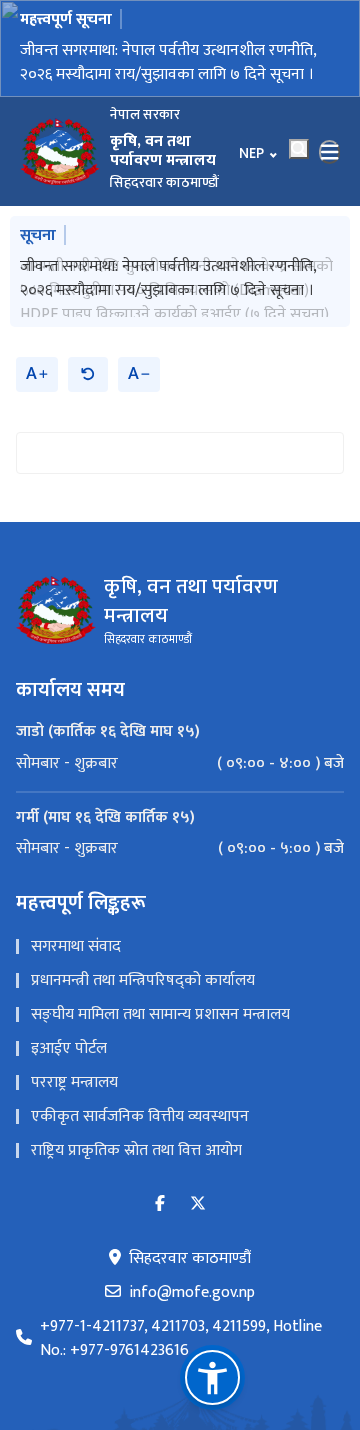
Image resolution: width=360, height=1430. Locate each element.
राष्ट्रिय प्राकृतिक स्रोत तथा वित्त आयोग (136, 1141)
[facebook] (160, 1195)
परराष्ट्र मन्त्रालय (74, 1073)
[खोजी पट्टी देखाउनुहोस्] (299, 149)
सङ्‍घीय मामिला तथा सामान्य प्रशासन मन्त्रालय (160, 1005)
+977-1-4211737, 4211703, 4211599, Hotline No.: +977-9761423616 (181, 1330)
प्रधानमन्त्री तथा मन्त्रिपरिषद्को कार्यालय (143, 971)
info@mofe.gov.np (192, 1284)
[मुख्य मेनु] (330, 152)
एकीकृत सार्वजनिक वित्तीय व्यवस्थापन (140, 1107)
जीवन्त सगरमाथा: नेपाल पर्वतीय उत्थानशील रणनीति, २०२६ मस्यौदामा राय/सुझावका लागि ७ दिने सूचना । (168, 62)
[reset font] (88, 365)
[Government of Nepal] (60, 152)
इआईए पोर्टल (69, 1039)
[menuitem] (180, 755)
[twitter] (198, 1195)
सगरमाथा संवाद (76, 937)
